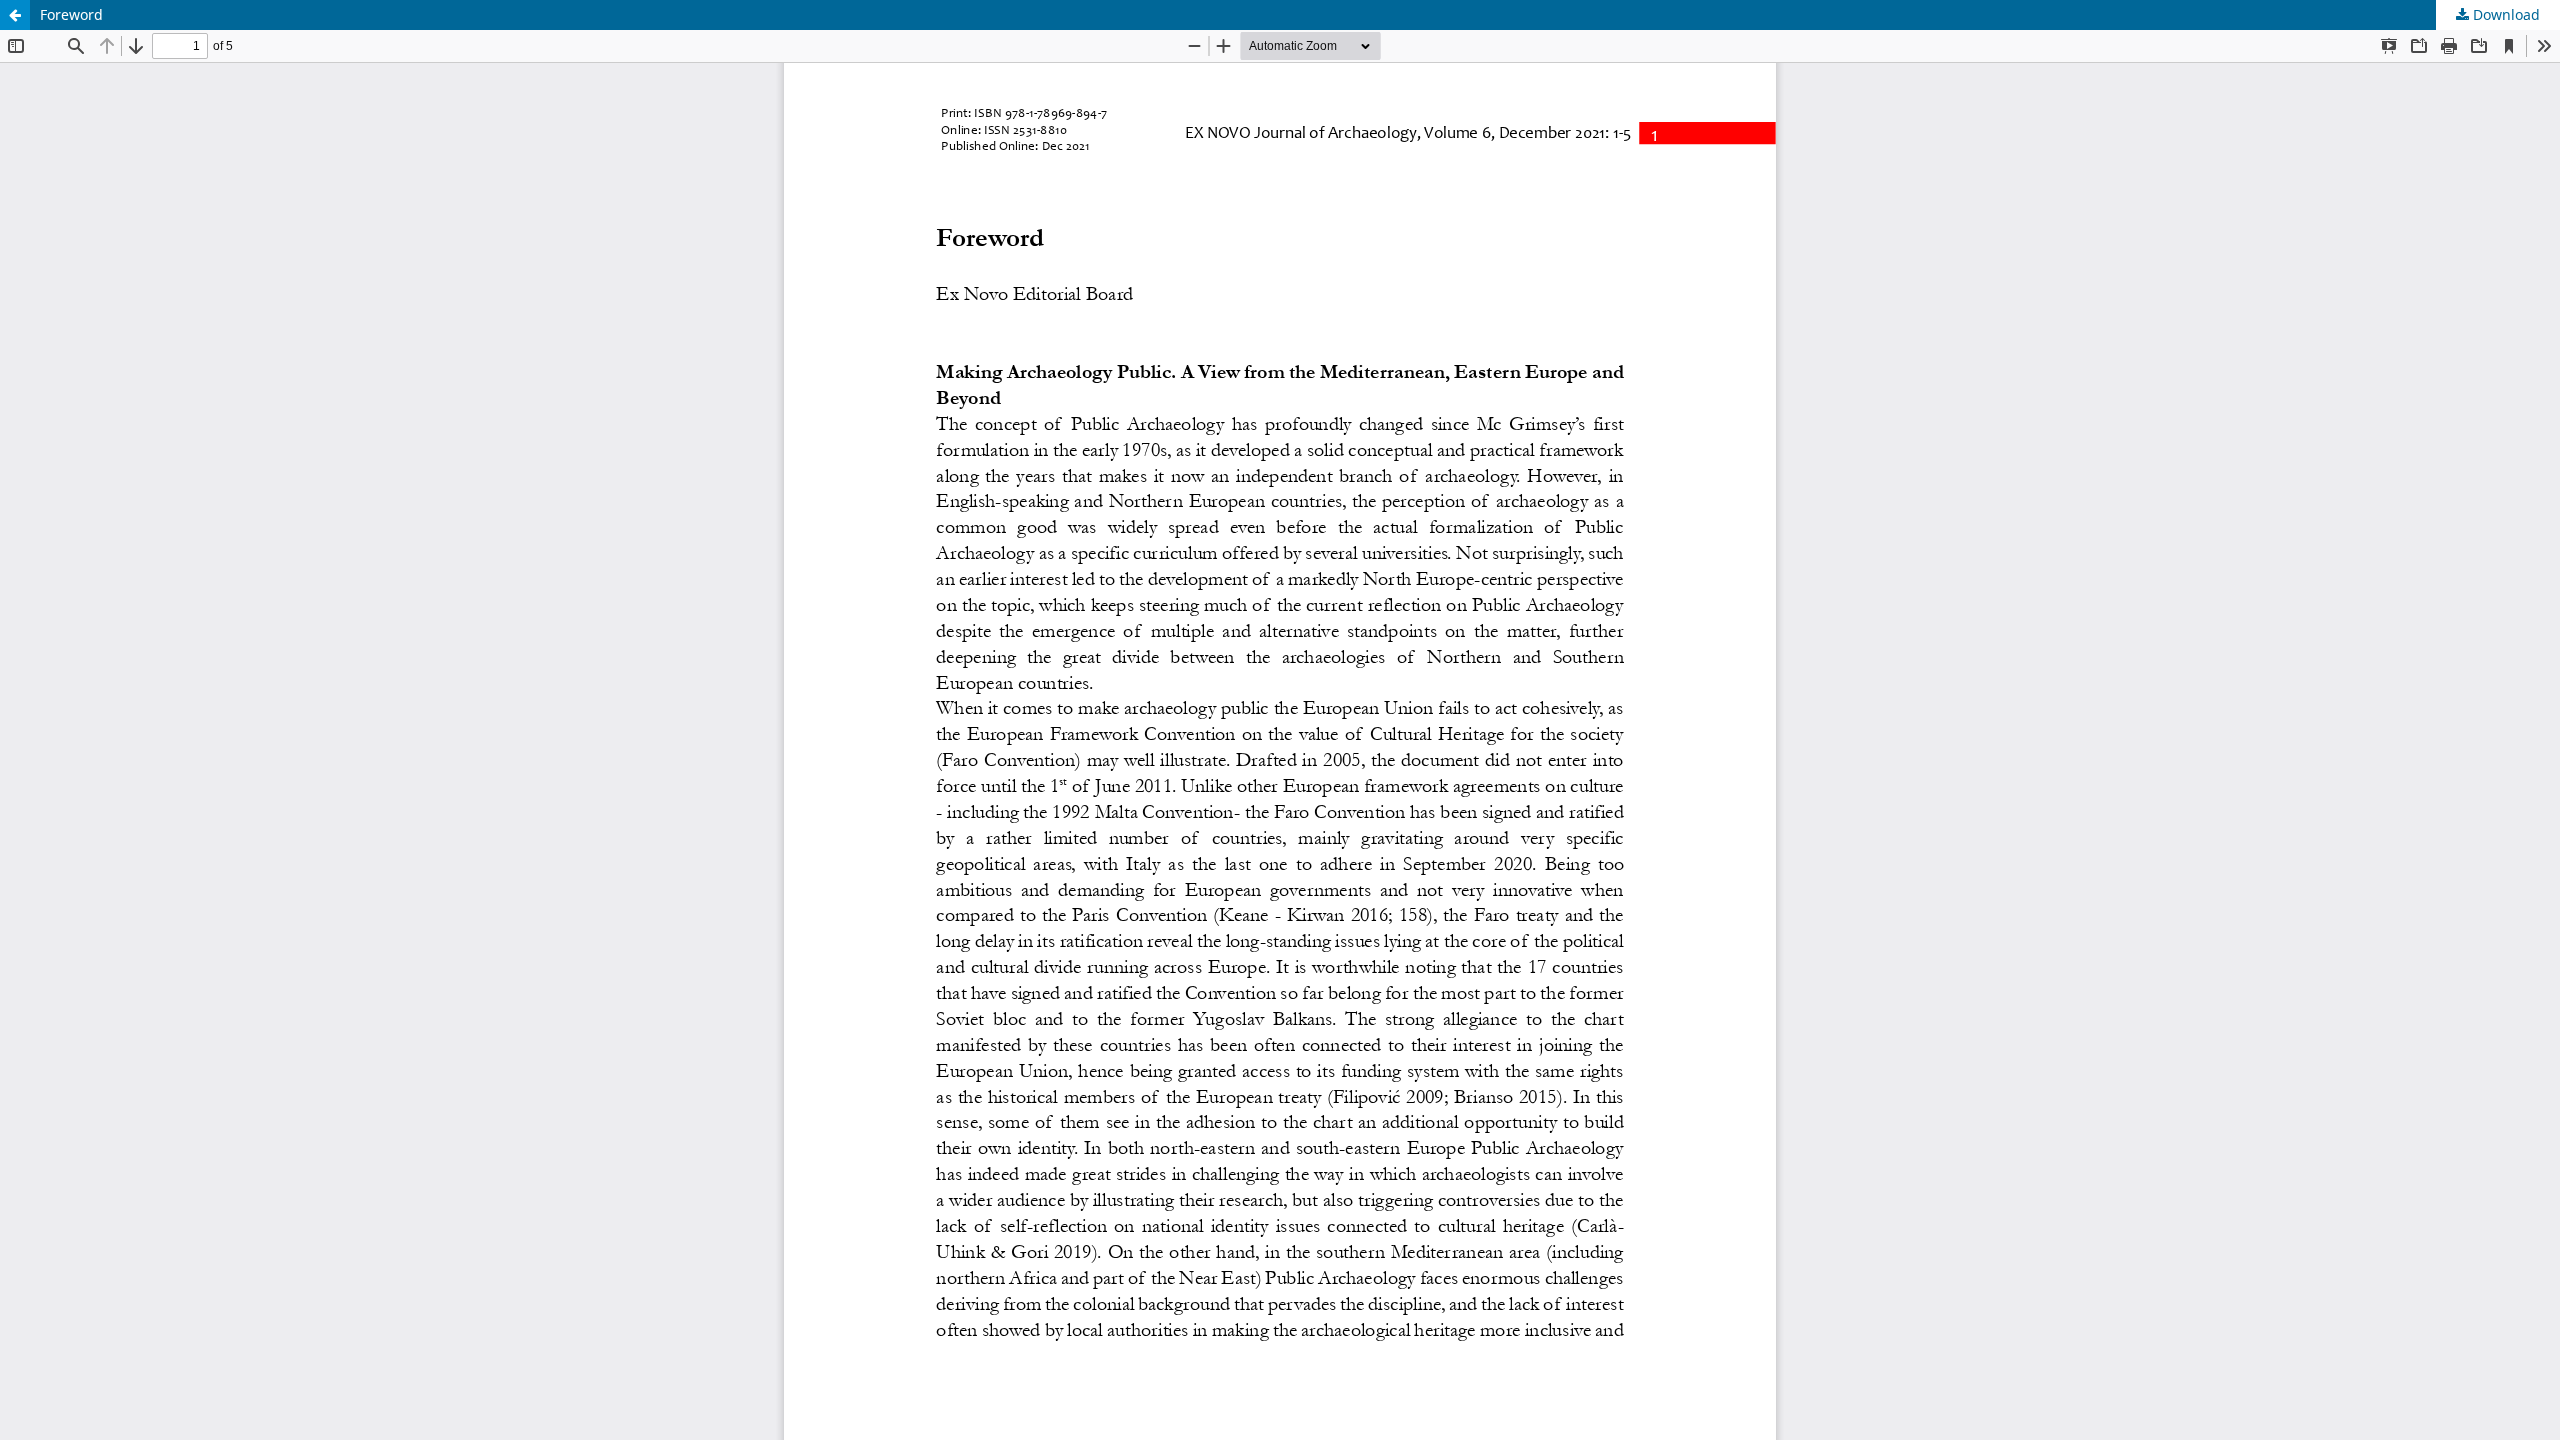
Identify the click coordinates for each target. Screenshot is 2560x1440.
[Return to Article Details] (15, 15)
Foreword (71, 14)
